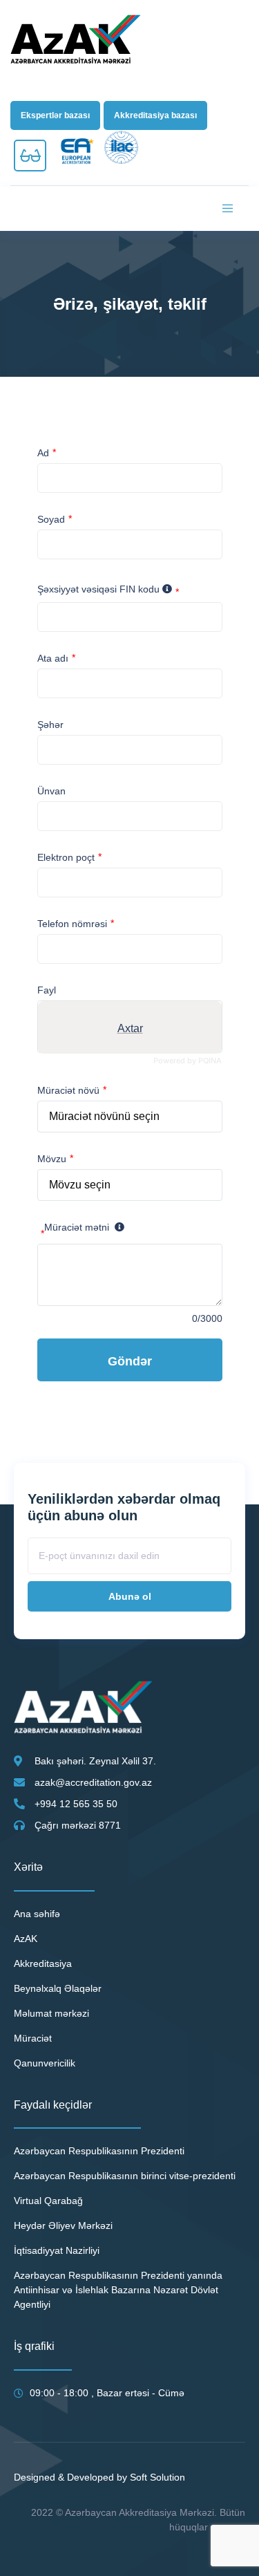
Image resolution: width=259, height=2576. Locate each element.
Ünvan (51, 791)
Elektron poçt (66, 857)
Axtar (129, 1028)
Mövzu (52, 1159)
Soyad (51, 519)
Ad (43, 453)
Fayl (47, 990)
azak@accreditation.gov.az (93, 1782)
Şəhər (50, 725)
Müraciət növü (68, 1090)
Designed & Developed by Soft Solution (99, 2477)
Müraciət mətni (75, 1230)
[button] (55, 115)
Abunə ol (130, 1596)
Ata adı (53, 658)
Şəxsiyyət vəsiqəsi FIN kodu (108, 591)
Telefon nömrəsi (72, 924)
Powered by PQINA (188, 1061)
